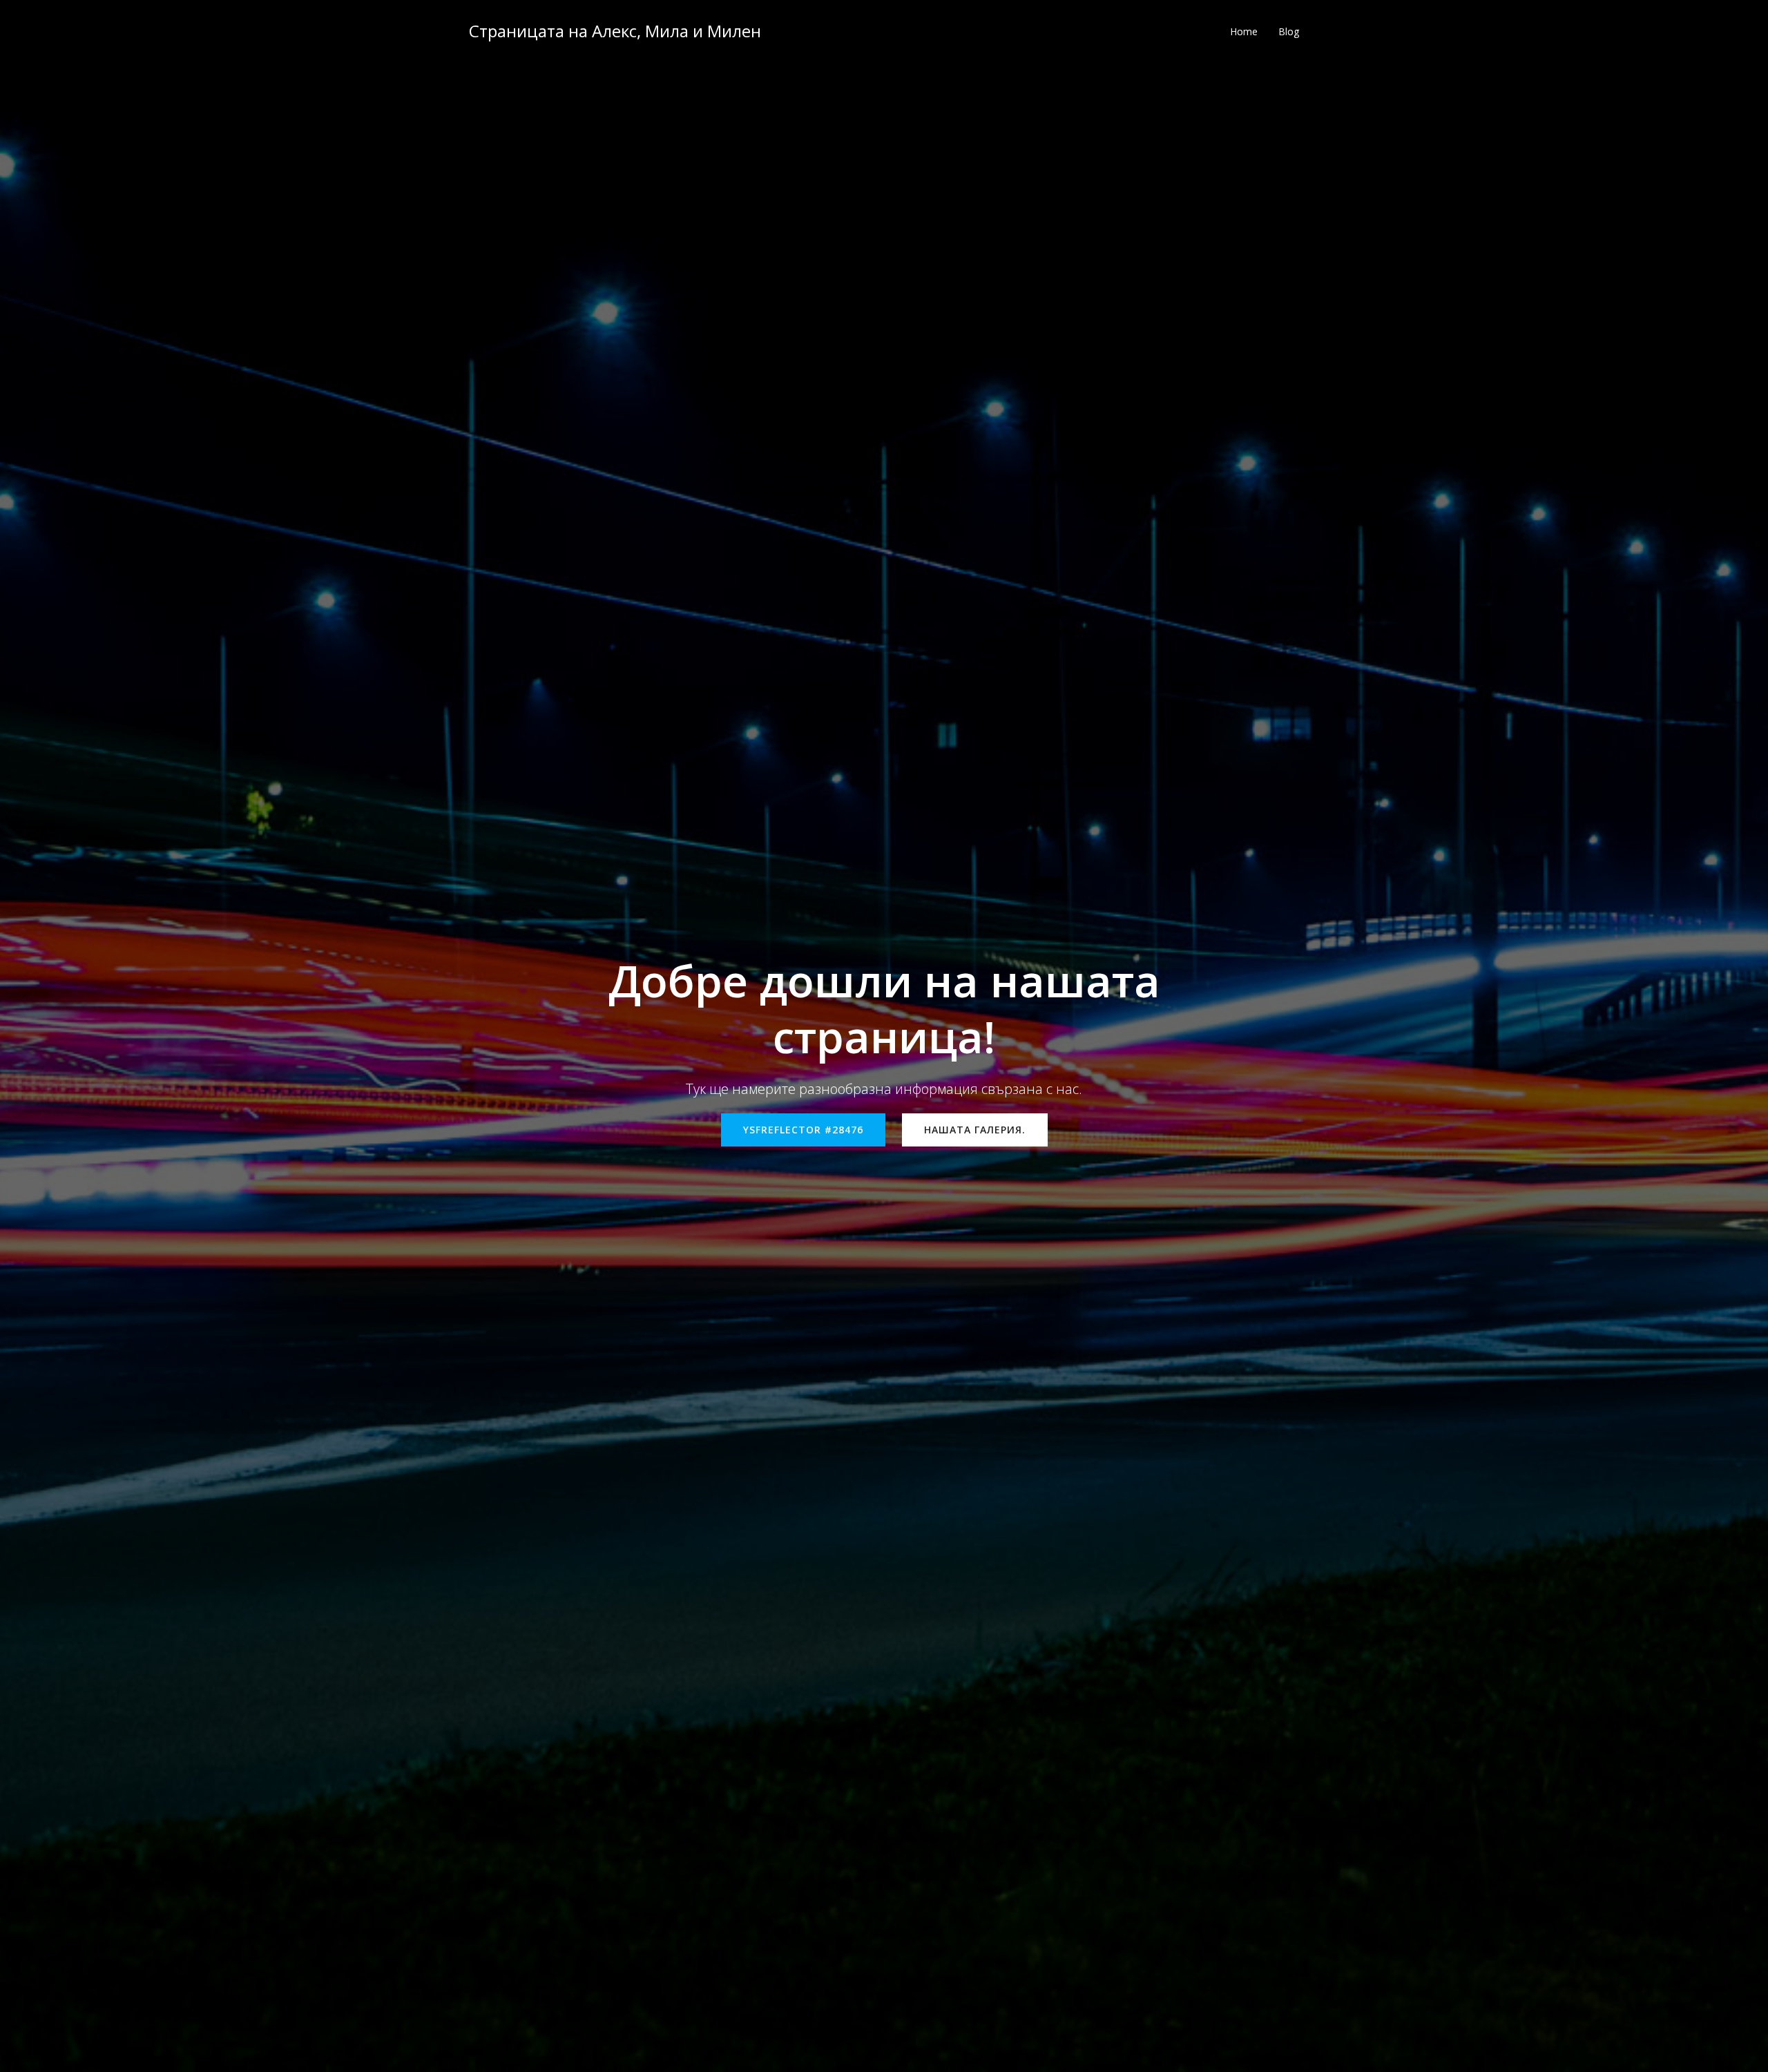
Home (1244, 31)
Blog (1289, 31)
